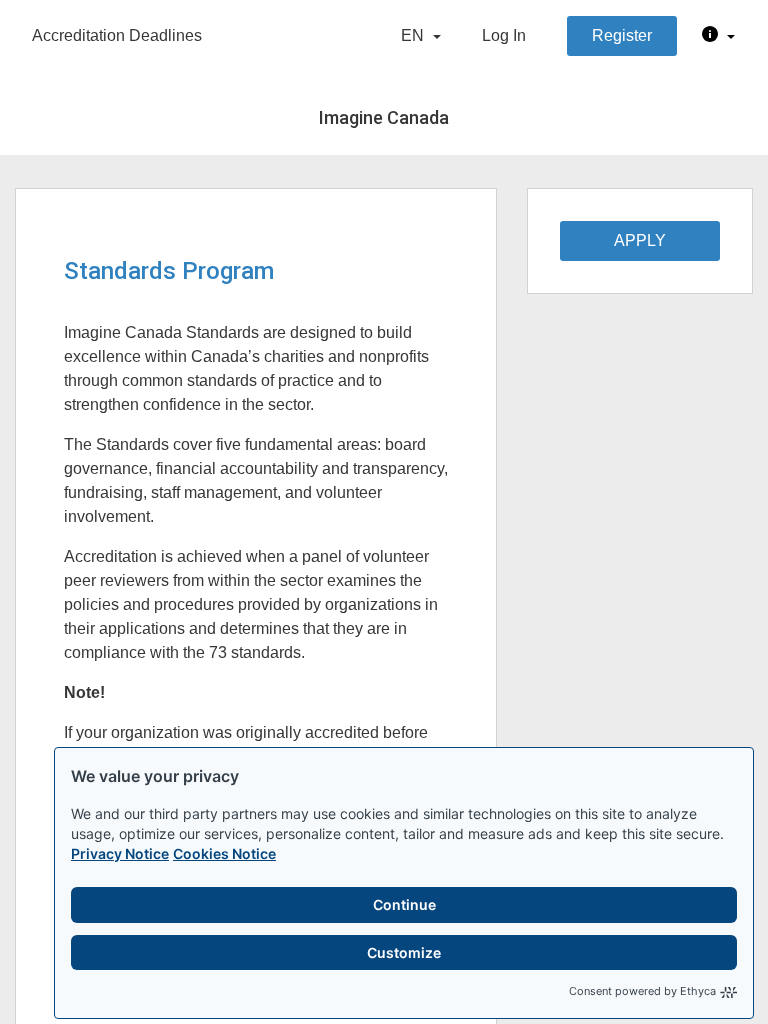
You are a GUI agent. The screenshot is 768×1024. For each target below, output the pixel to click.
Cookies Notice (224, 853)
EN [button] (414, 35)
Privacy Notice (120, 853)
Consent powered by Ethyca (642, 991)
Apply (640, 240)
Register (622, 35)
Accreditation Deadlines (117, 35)
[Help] (718, 36)
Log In (504, 35)
